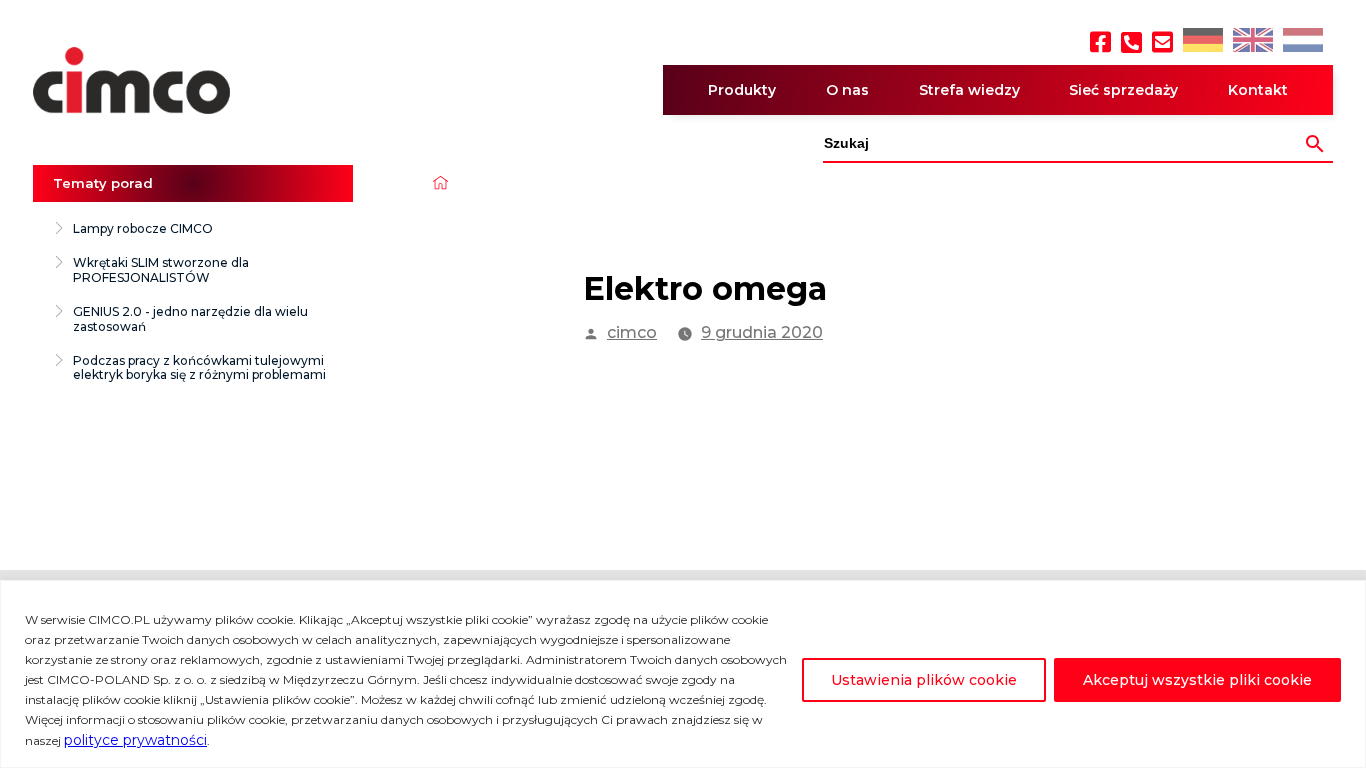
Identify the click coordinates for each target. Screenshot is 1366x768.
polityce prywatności (135, 740)
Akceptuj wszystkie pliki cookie (1197, 680)
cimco (632, 332)
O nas (847, 90)
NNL (1300, 41)
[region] (683, 674)
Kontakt (1258, 90)
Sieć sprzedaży (1123, 90)
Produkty (742, 90)
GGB (1252, 41)
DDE (1201, 41)
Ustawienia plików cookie (924, 680)
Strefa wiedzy (969, 90)
